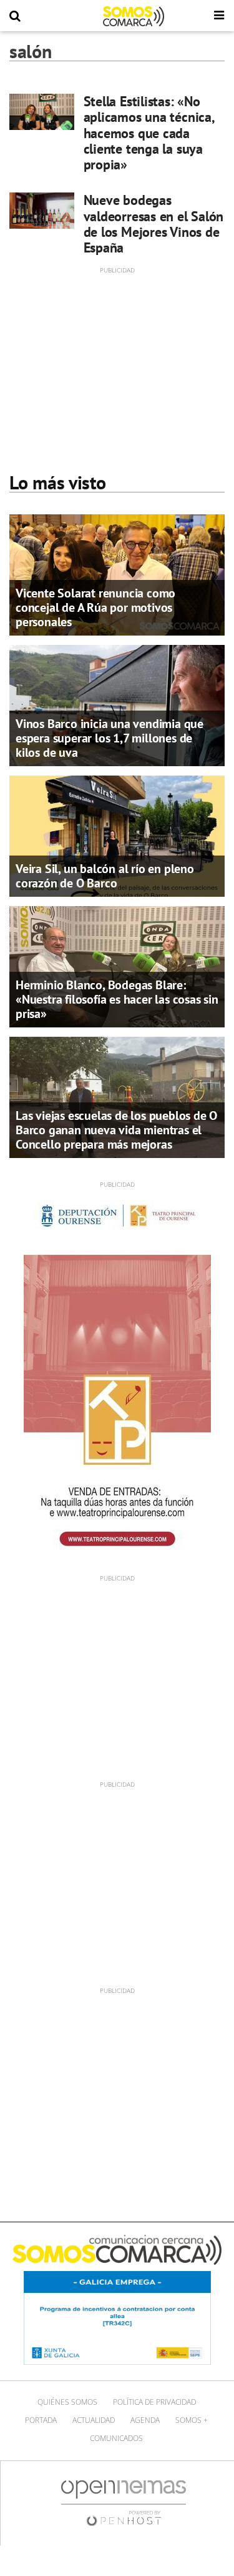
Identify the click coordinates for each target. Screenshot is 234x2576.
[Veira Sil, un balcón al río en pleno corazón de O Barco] (117, 835)
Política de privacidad (154, 2402)
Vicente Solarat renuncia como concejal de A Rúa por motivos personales (95, 607)
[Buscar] (15, 16)
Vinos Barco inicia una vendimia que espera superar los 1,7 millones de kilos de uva (110, 738)
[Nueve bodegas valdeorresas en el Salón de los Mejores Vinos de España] (42, 211)
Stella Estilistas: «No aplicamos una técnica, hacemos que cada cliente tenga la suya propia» (149, 133)
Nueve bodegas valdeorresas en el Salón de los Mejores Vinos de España (154, 224)
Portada (41, 2420)
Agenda (145, 2420)
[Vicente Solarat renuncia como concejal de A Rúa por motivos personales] (117, 574)
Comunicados (116, 2438)
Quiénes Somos (67, 2402)
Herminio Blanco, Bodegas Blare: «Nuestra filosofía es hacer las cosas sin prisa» (117, 999)
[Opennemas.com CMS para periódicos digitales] (124, 2503)
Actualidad (94, 2420)
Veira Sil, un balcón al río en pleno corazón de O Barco (105, 876)
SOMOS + (192, 2420)
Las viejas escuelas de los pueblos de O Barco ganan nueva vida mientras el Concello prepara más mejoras (116, 1130)
